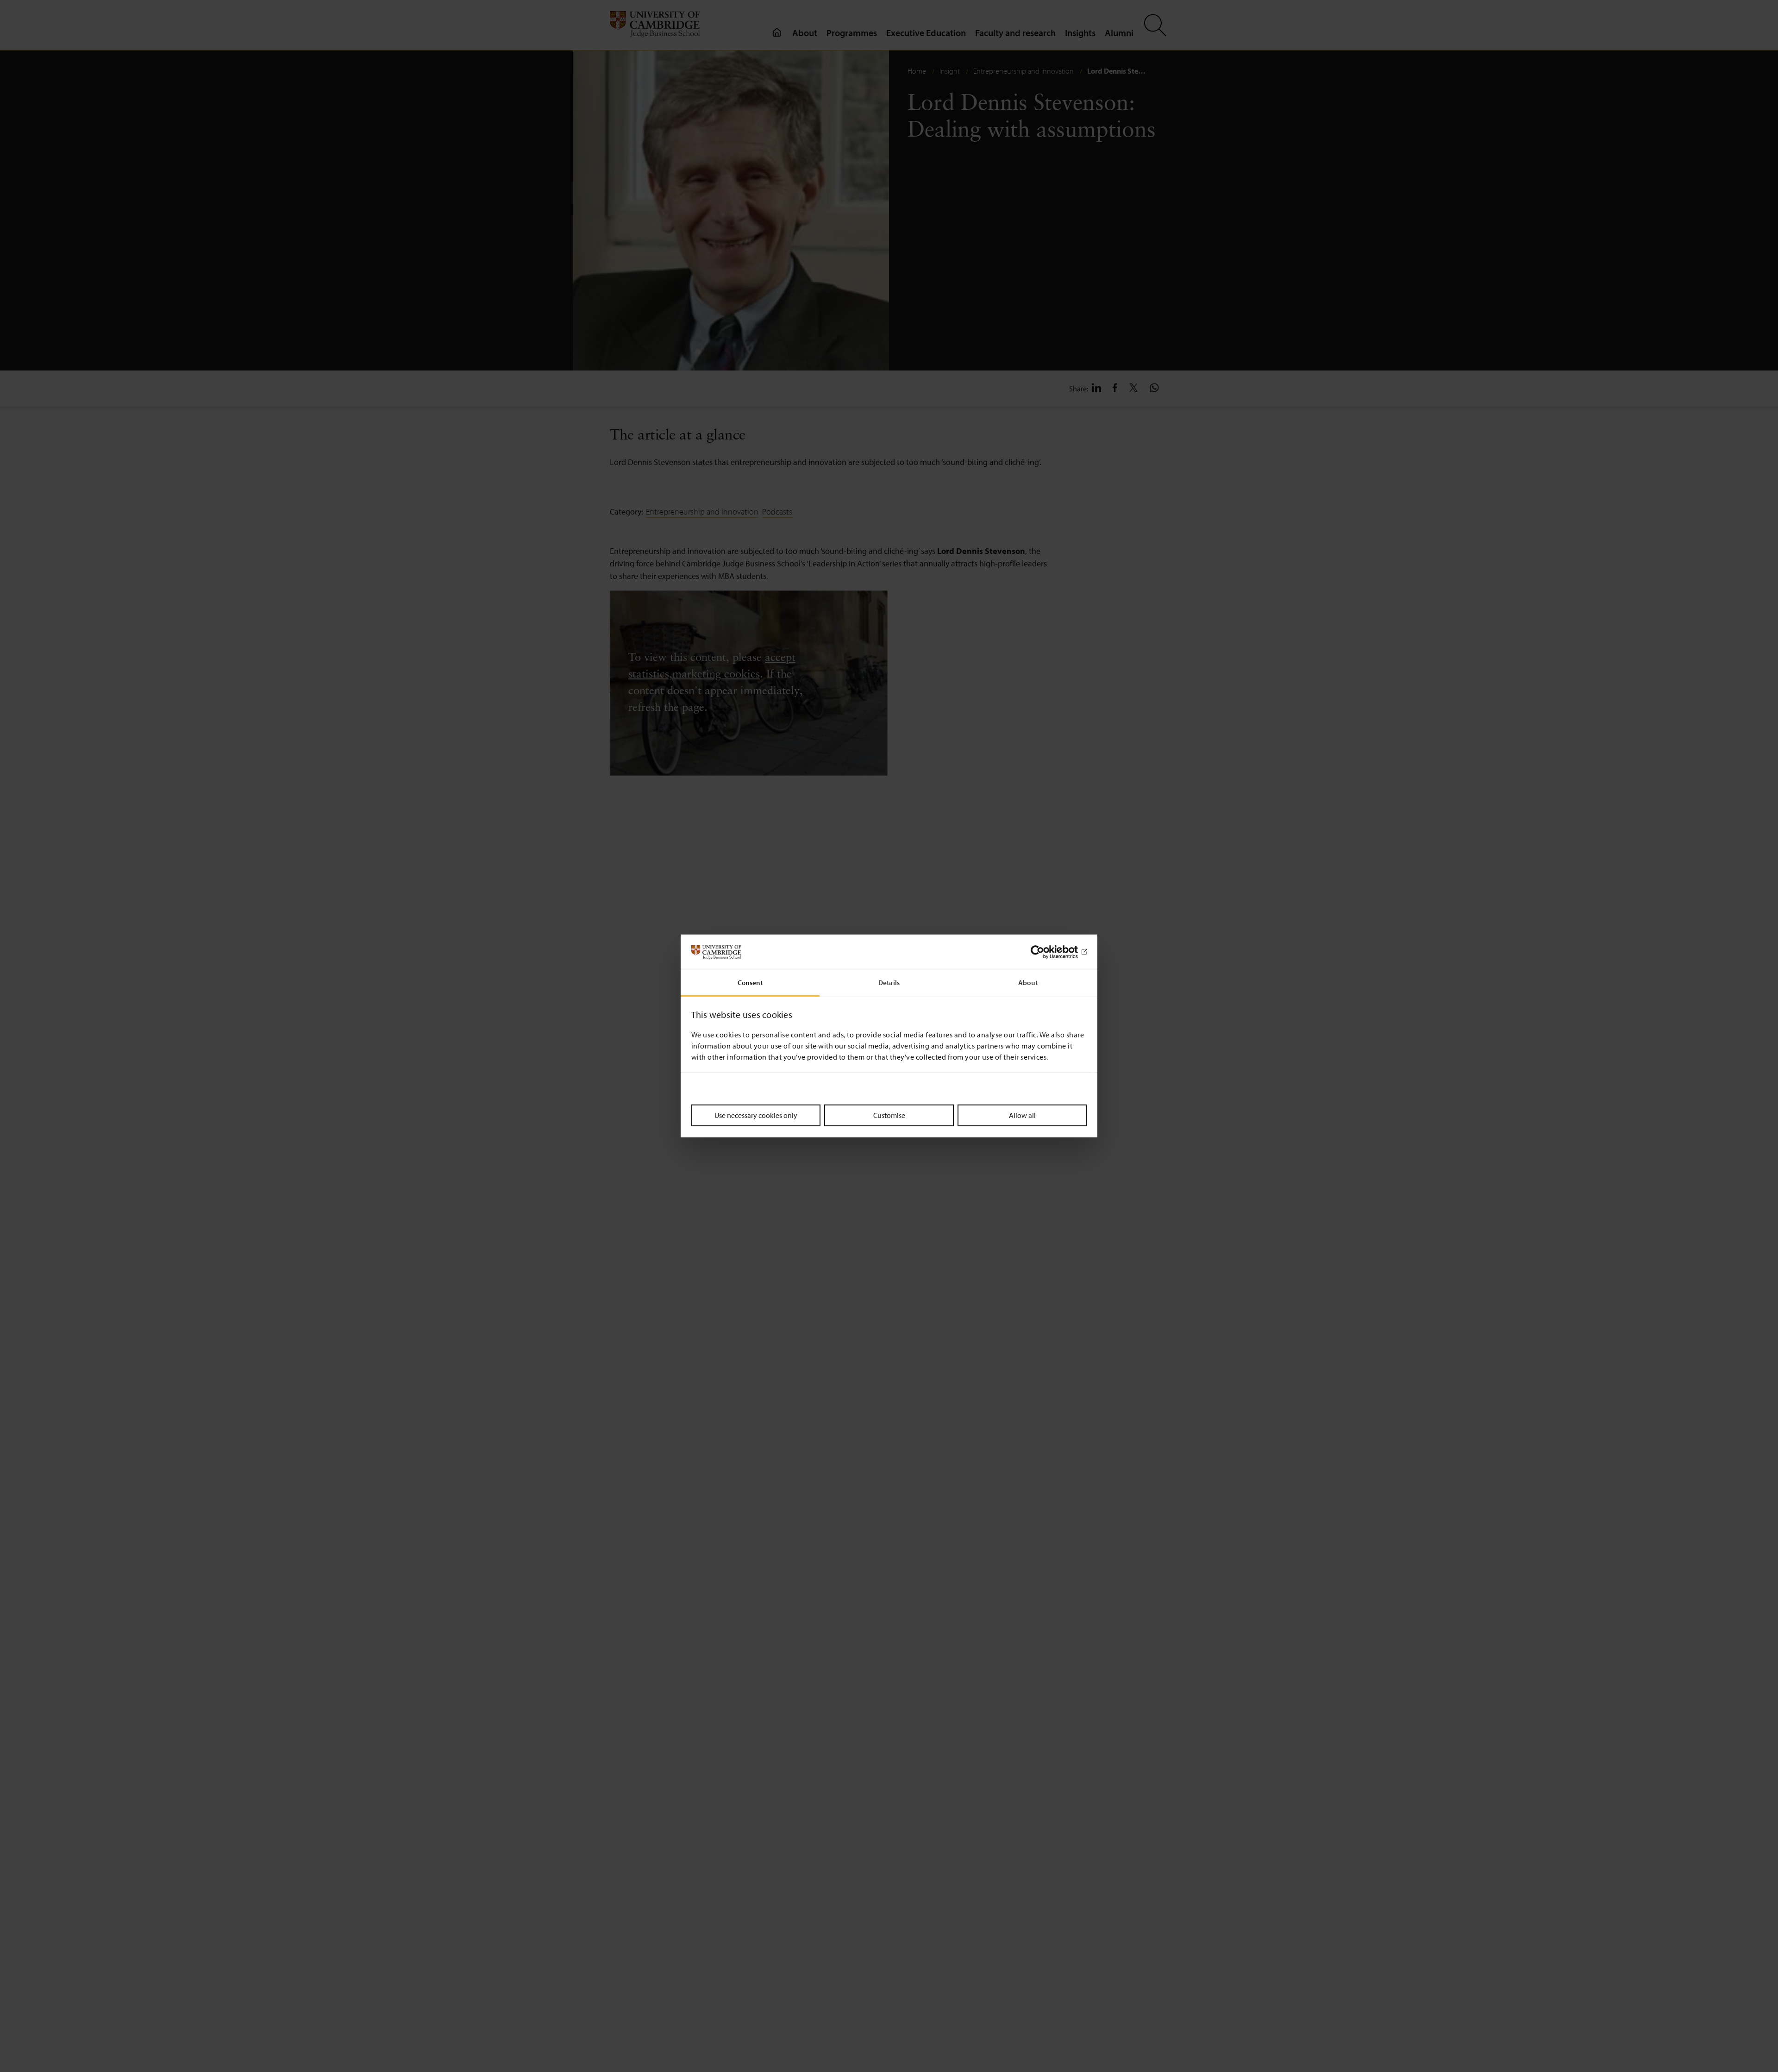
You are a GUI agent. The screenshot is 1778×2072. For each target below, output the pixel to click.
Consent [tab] (750, 983)
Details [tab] (889, 983)
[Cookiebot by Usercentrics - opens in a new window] (1047, 952)
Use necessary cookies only (756, 1115)
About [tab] (1028, 983)
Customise (889, 1115)
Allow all (1022, 1115)
